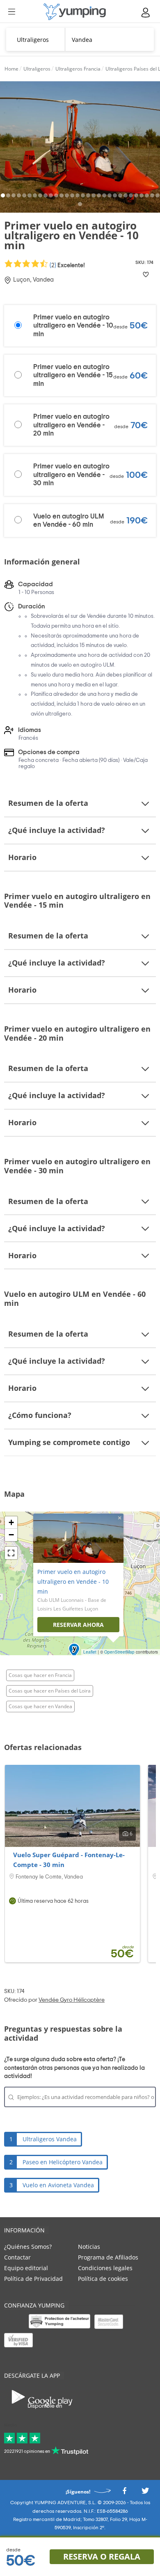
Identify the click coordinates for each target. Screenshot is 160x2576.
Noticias (89, 2247)
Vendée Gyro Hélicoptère (72, 2000)
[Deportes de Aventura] (75, 12)
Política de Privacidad (33, 2279)
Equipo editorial (26, 2268)
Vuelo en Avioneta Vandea (58, 2185)
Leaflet (90, 1652)
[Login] (146, 13)
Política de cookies (103, 2279)
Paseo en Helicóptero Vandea (63, 2162)
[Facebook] (124, 2493)
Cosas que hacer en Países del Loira (50, 1691)
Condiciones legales (105, 2268)
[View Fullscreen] (11, 1553)
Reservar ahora (78, 1625)
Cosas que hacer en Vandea (40, 1706)
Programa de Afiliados (108, 2257)
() (67, 265)
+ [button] (11, 1522)
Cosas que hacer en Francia (40, 1675)
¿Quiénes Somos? (28, 2247)
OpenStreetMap (119, 1652)
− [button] (11, 1535)
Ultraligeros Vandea (50, 2139)
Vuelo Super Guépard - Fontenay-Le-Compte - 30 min (69, 1860)
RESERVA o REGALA (102, 2557)
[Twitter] (145, 2493)
